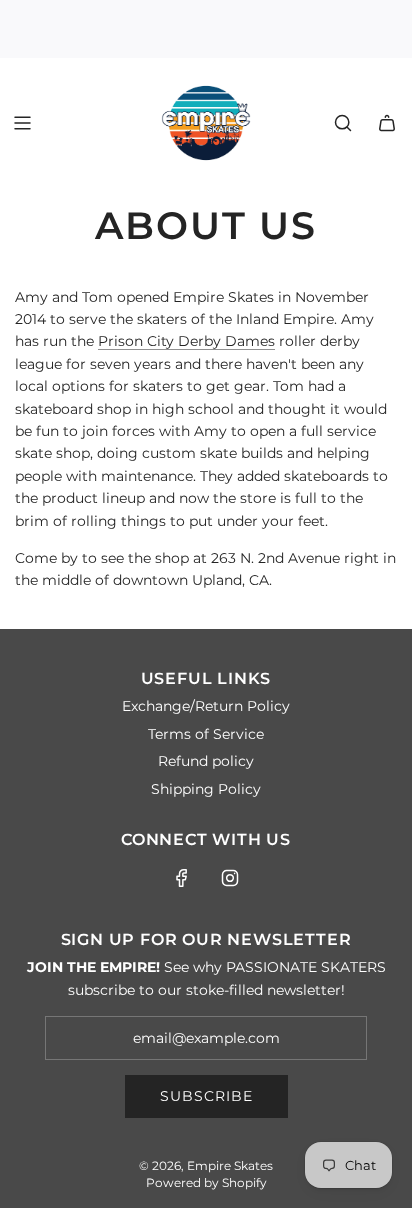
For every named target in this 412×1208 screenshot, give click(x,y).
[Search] (343, 123)
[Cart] (387, 123)
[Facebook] (182, 878)
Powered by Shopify (206, 1182)
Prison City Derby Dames (186, 341)
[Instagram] (230, 878)
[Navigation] (22, 123)
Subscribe (206, 1096)
